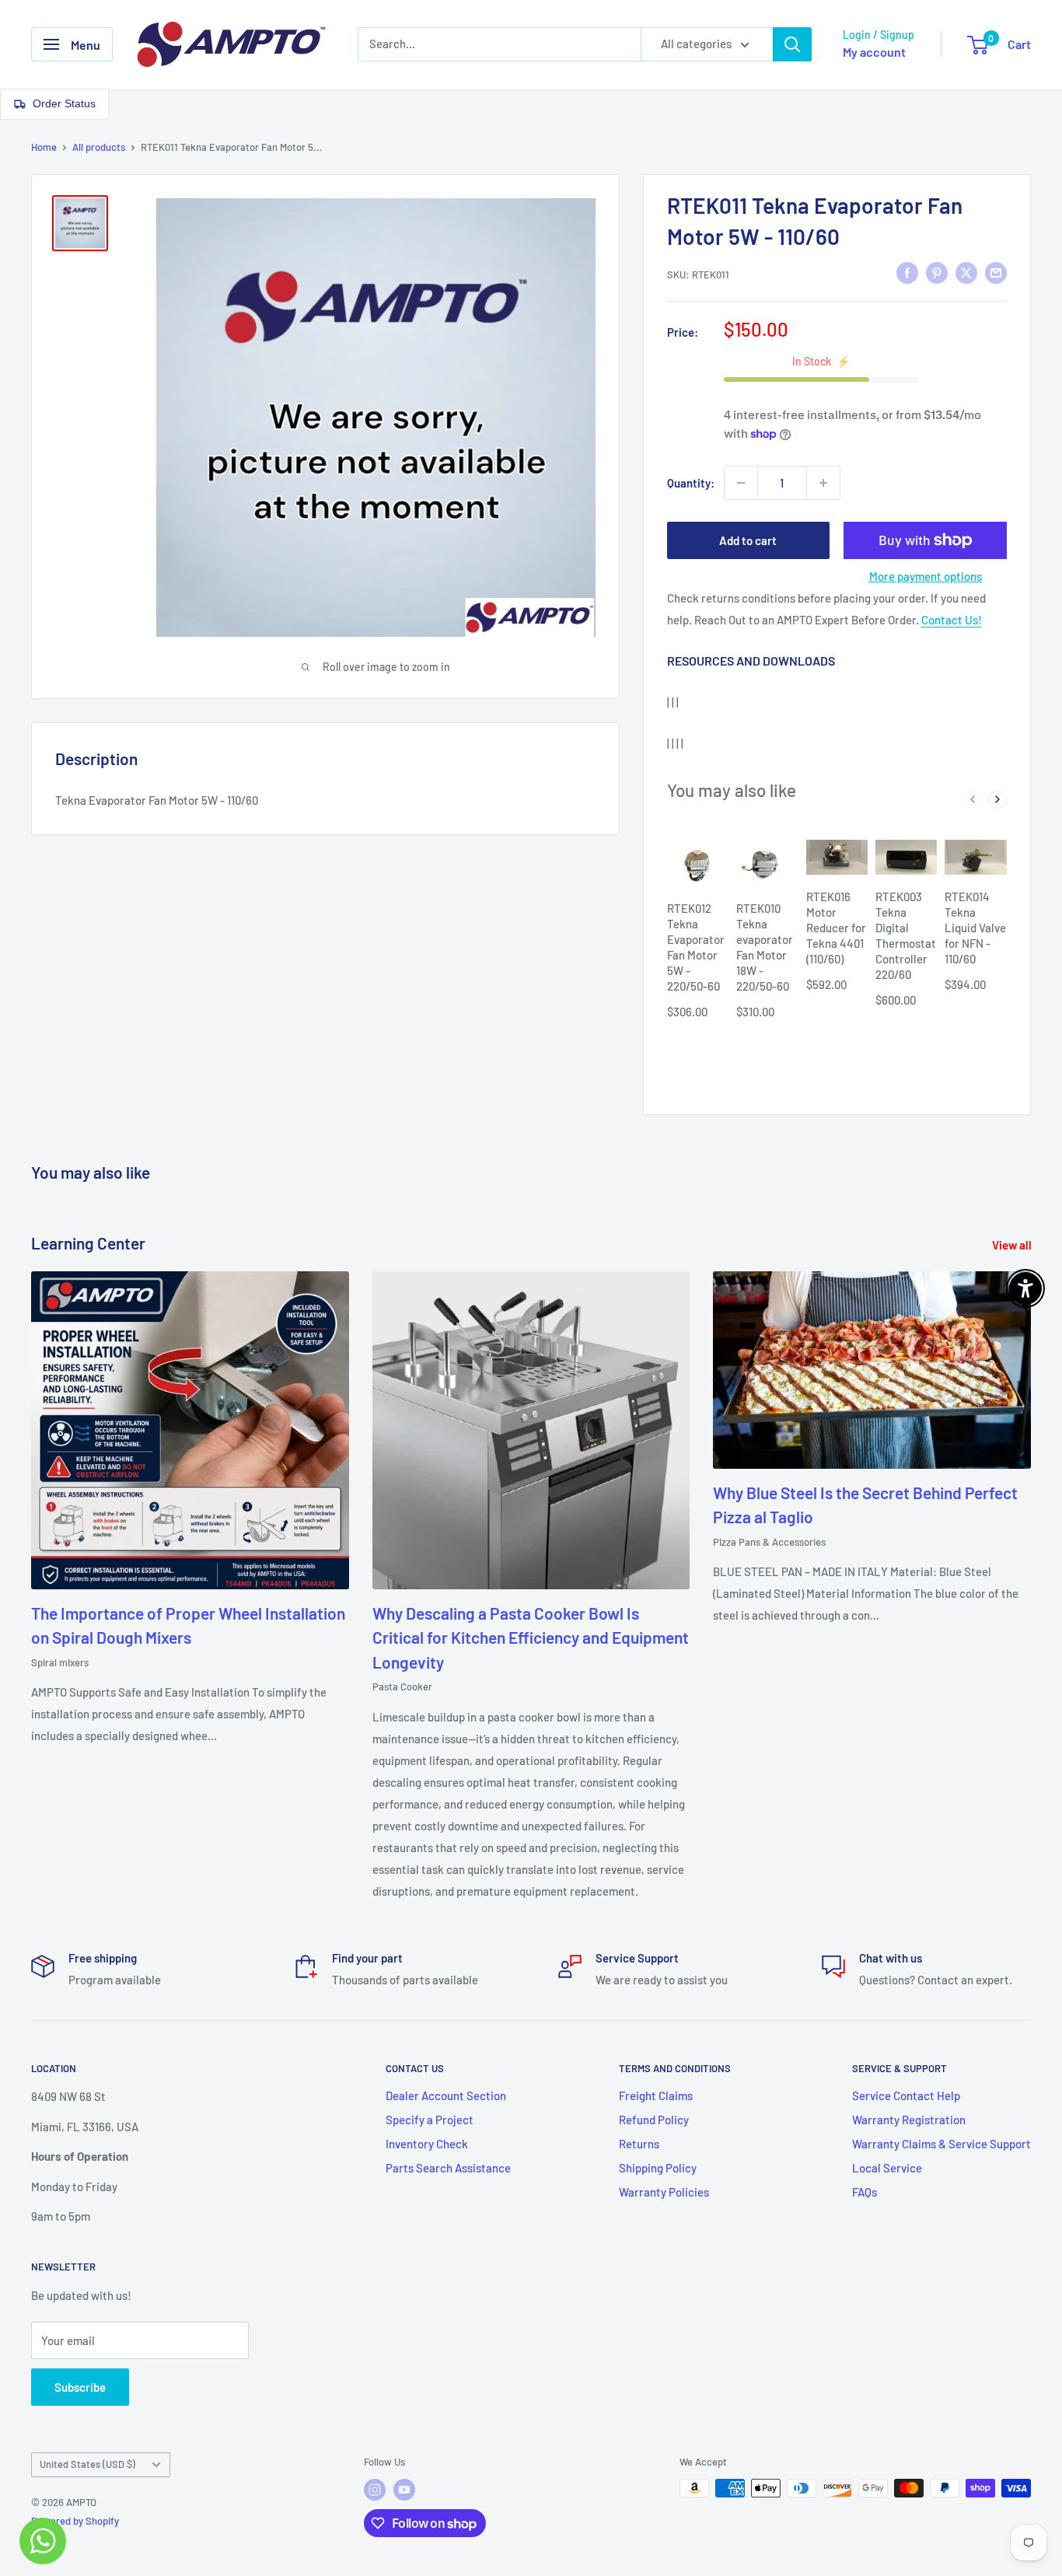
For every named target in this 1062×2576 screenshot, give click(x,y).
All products (99, 147)
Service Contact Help (906, 2095)
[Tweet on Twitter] (966, 272)
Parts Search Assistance (448, 2168)
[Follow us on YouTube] (404, 2490)
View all (1013, 1245)
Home (44, 147)
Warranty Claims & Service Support (941, 2144)
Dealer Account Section (446, 2095)
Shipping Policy (658, 2168)
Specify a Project (430, 2120)
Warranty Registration (909, 2120)
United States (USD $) (87, 2464)
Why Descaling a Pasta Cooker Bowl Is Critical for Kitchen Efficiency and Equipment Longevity (531, 1638)
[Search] (792, 44)
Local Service (887, 2168)
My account (874, 52)
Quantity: (691, 483)
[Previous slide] (973, 799)
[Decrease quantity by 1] (741, 483)
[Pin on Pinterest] (937, 272)
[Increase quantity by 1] (823, 483)
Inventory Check (427, 2144)
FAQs (865, 2192)
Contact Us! (952, 620)
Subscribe (80, 2387)
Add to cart (748, 540)
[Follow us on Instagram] (375, 2490)
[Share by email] (996, 272)
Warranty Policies (664, 2192)
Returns (639, 2144)
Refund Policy (654, 2120)
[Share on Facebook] (907, 272)
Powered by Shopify (75, 2521)
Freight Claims (656, 2095)
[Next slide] (997, 799)
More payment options (926, 576)
